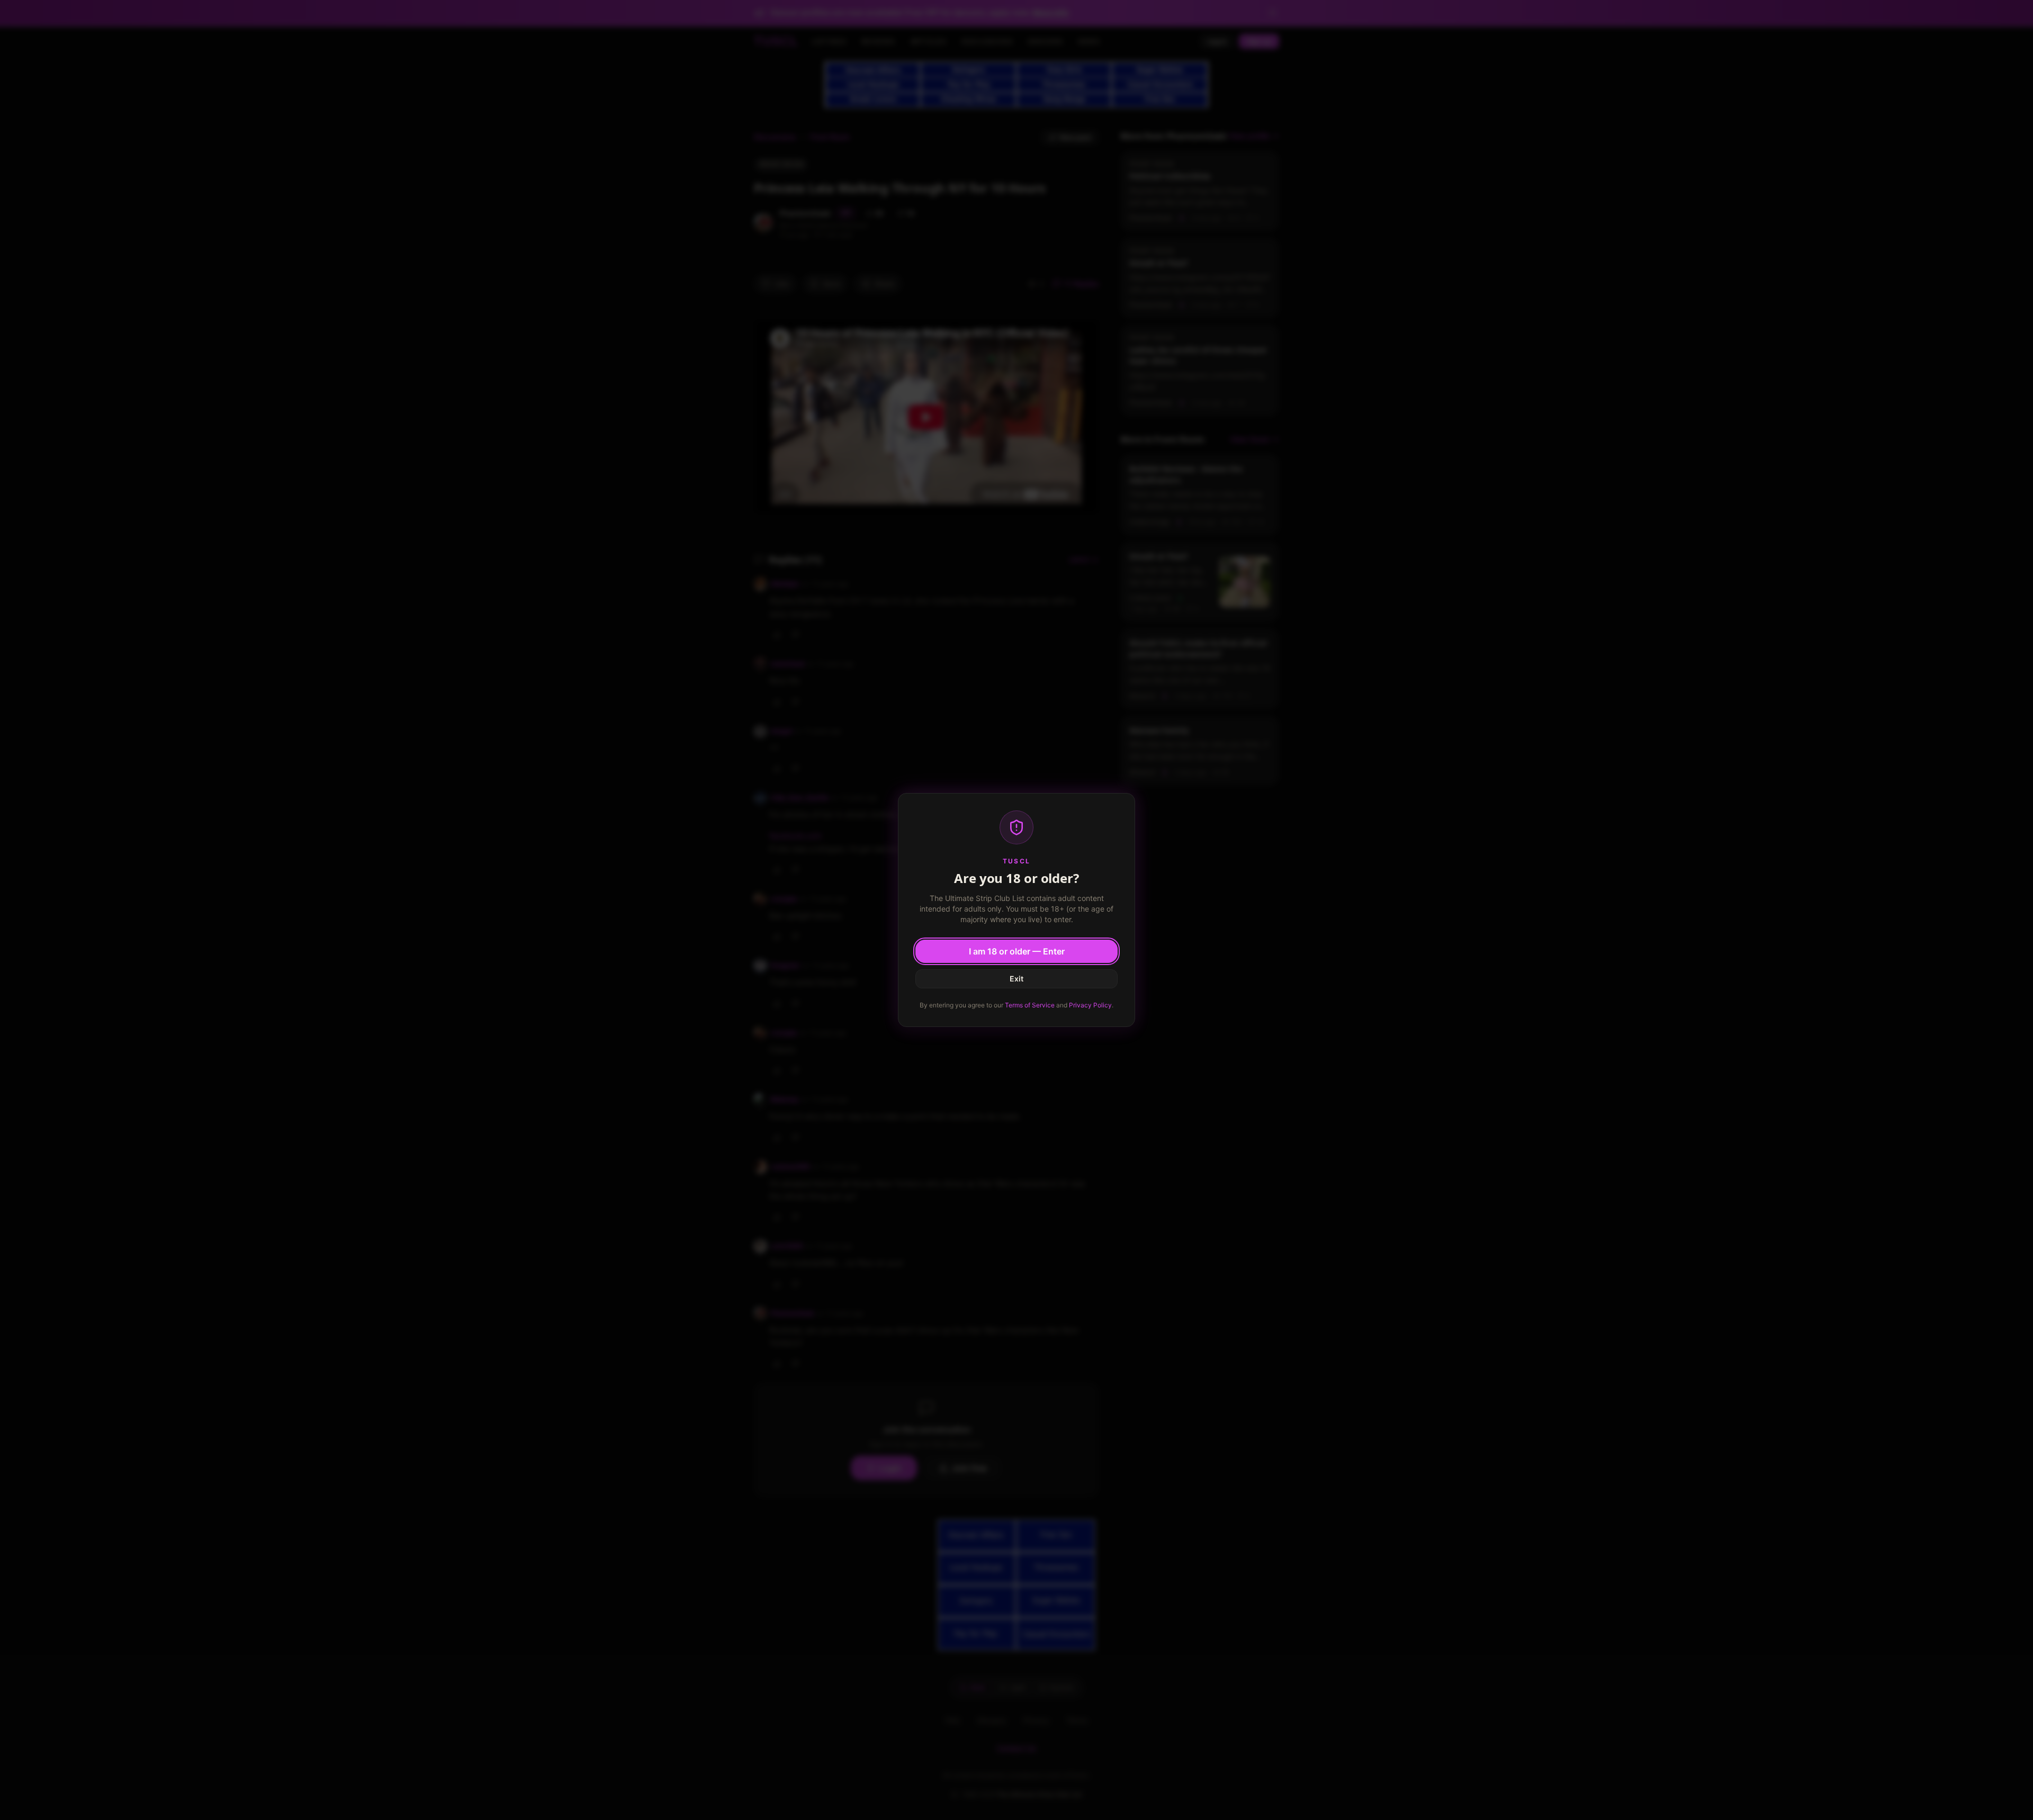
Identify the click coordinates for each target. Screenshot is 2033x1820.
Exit (1016, 979)
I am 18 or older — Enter (1017, 951)
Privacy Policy (1090, 1005)
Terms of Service (1030, 1005)
